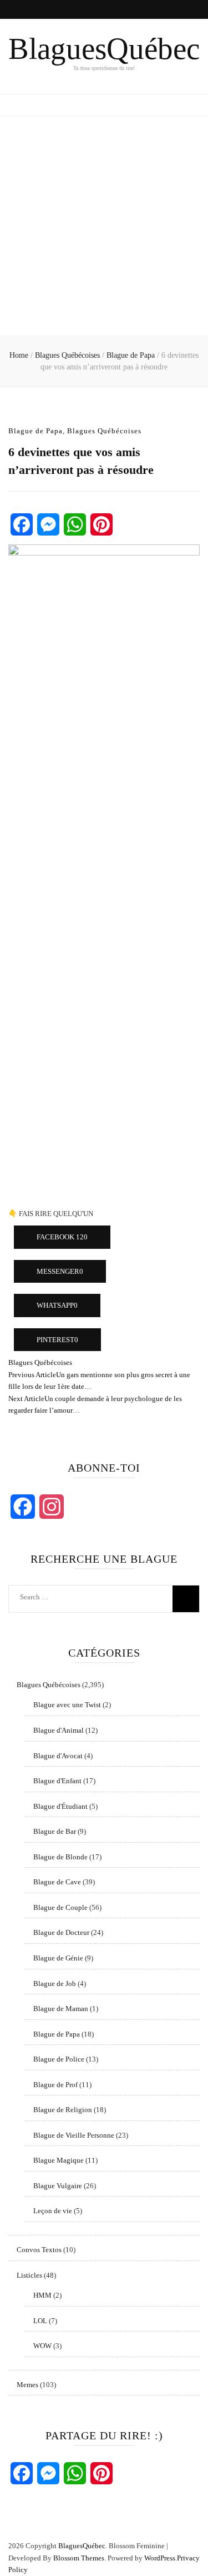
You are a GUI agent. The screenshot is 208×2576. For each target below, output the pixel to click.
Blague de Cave (57, 1882)
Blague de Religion (63, 2110)
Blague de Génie (58, 1958)
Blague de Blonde (60, 1857)
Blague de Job (55, 1984)
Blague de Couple (60, 1907)
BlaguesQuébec (104, 49)
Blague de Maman (61, 2009)
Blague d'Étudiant (60, 1806)
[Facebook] (22, 524)
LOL (40, 2321)
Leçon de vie (53, 2211)
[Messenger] (48, 524)
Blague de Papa (35, 431)
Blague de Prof (55, 2085)
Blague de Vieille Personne (74, 2135)
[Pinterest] (102, 524)
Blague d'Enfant (57, 1781)
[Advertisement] (104, 226)
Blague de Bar (55, 1831)
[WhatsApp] (75, 524)
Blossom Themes (79, 2558)
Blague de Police (59, 2059)
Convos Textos (39, 2250)
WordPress (160, 2558)
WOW (42, 2346)
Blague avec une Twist (67, 1705)
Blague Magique (59, 2160)
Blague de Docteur (61, 1932)
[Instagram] (52, 1507)
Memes (27, 2385)
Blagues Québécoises (104, 431)
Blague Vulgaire (58, 2186)
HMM (42, 2295)
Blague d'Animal (59, 1730)
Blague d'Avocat (58, 1756)
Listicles (29, 2275)
